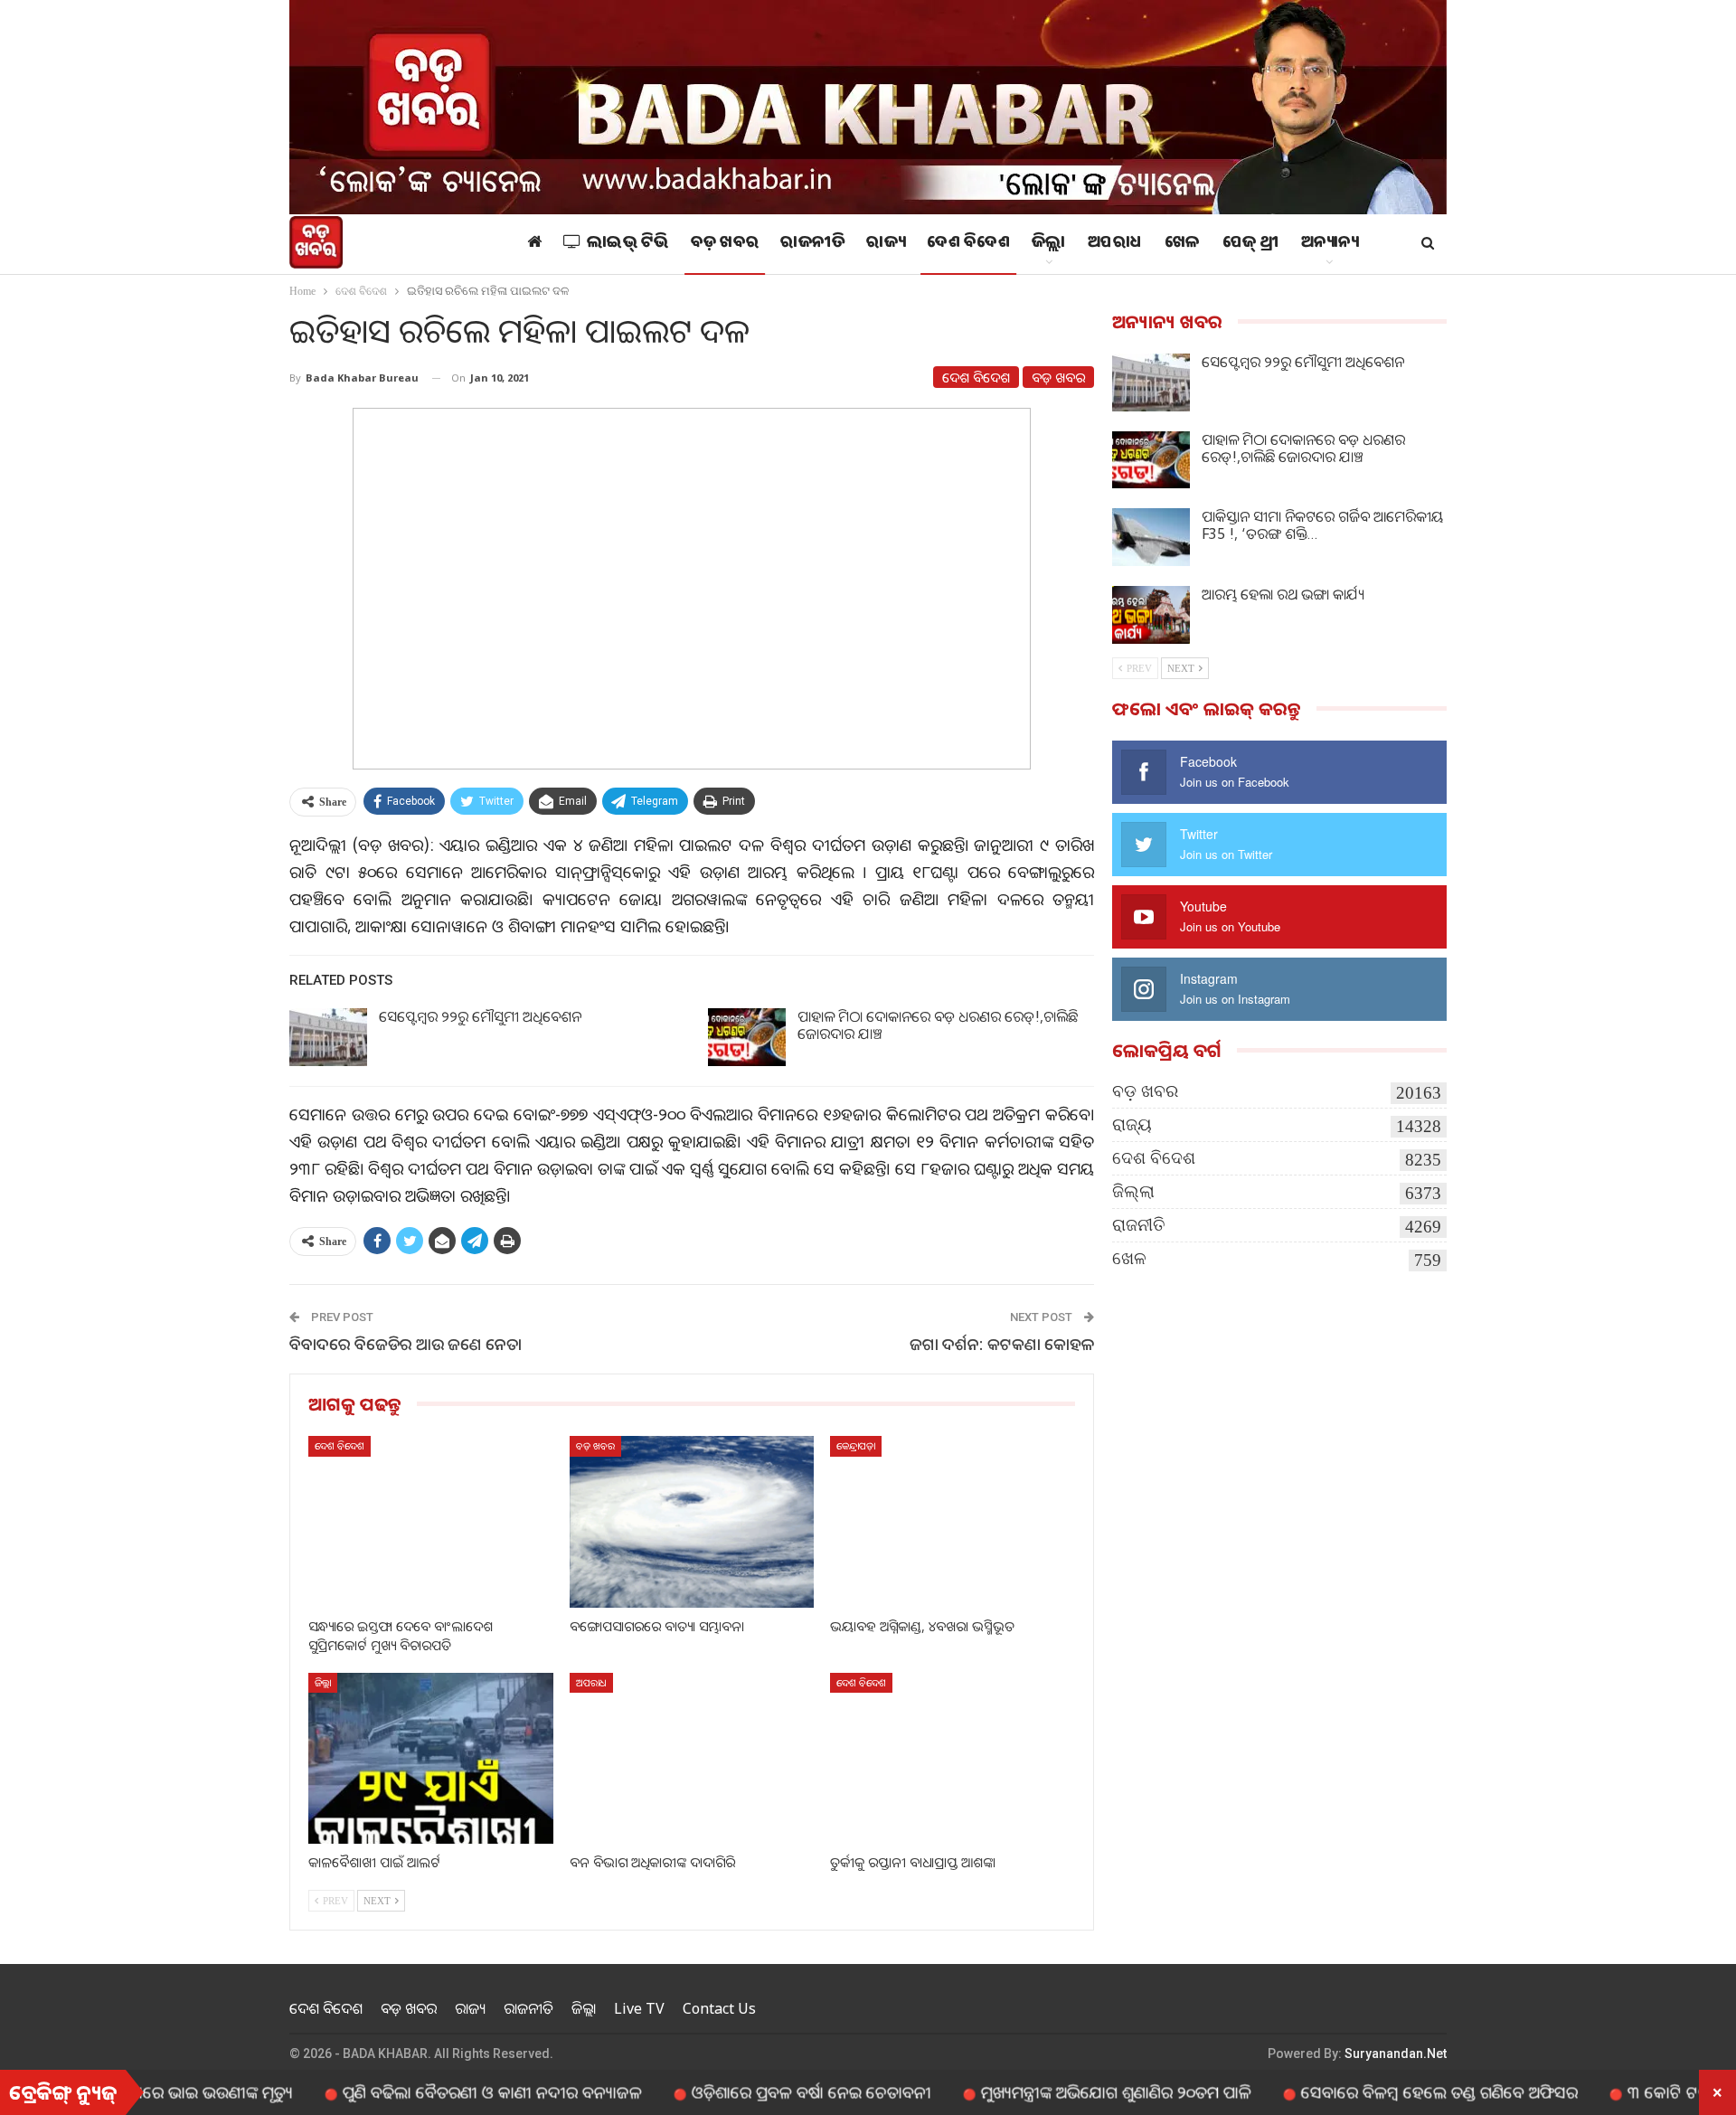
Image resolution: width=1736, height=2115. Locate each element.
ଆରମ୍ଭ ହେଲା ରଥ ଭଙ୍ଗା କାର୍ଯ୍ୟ (1283, 594)
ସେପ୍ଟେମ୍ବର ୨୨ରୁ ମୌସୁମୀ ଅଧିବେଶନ (480, 1016)
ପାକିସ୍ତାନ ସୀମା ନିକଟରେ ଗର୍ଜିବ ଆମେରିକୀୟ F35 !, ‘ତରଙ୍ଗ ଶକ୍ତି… (1323, 525)
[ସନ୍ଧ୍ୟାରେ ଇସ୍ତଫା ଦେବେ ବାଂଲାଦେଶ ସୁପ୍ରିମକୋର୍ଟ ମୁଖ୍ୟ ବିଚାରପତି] (431, 1521)
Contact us (719, 2008)
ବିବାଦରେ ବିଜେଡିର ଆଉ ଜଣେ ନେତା (406, 1344)
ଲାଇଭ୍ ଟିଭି (628, 244)
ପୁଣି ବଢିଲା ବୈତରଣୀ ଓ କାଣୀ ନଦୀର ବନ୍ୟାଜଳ (415, 2091)
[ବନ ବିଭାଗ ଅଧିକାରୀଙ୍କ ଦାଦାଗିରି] (692, 1758)
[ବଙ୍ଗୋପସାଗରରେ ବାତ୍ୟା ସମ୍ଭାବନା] (692, 1521)
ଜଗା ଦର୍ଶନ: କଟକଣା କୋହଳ (1002, 1344)
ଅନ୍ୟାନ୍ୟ (1330, 244)
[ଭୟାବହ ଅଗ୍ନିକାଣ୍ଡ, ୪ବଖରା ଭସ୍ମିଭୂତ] (953, 1521)
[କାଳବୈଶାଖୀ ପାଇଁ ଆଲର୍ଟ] (431, 1758)
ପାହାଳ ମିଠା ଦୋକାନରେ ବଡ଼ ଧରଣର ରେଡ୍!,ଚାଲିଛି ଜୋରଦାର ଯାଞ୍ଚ (938, 1025)
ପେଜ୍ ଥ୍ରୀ (1251, 244)
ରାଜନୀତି (812, 244)
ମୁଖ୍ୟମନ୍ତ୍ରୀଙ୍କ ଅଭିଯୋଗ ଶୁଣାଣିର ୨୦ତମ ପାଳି (1039, 2091)
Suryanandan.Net (1396, 2054)
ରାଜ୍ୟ (886, 244)
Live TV (639, 2008)
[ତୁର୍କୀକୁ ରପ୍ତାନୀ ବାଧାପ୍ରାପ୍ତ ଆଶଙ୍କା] (953, 1758)
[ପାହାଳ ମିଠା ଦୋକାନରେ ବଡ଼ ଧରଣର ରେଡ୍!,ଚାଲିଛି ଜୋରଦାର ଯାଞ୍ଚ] (747, 1037)
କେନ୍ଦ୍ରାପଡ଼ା (856, 1445)
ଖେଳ (1183, 244)
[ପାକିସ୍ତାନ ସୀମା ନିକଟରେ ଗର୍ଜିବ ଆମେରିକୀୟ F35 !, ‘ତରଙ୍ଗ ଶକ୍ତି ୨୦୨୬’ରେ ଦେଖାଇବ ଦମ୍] (1151, 537)
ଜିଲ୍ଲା (1049, 244)
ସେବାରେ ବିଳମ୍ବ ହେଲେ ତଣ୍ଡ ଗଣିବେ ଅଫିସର (1363, 2091)
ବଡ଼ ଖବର (725, 244)
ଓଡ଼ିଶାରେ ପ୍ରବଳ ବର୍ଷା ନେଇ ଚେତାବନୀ (735, 2091)
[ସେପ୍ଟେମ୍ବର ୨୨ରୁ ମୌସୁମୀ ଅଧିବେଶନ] (328, 1037)
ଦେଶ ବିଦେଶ (968, 244)
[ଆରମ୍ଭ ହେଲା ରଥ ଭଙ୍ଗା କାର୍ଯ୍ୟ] (1151, 615)
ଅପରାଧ (1115, 244)
